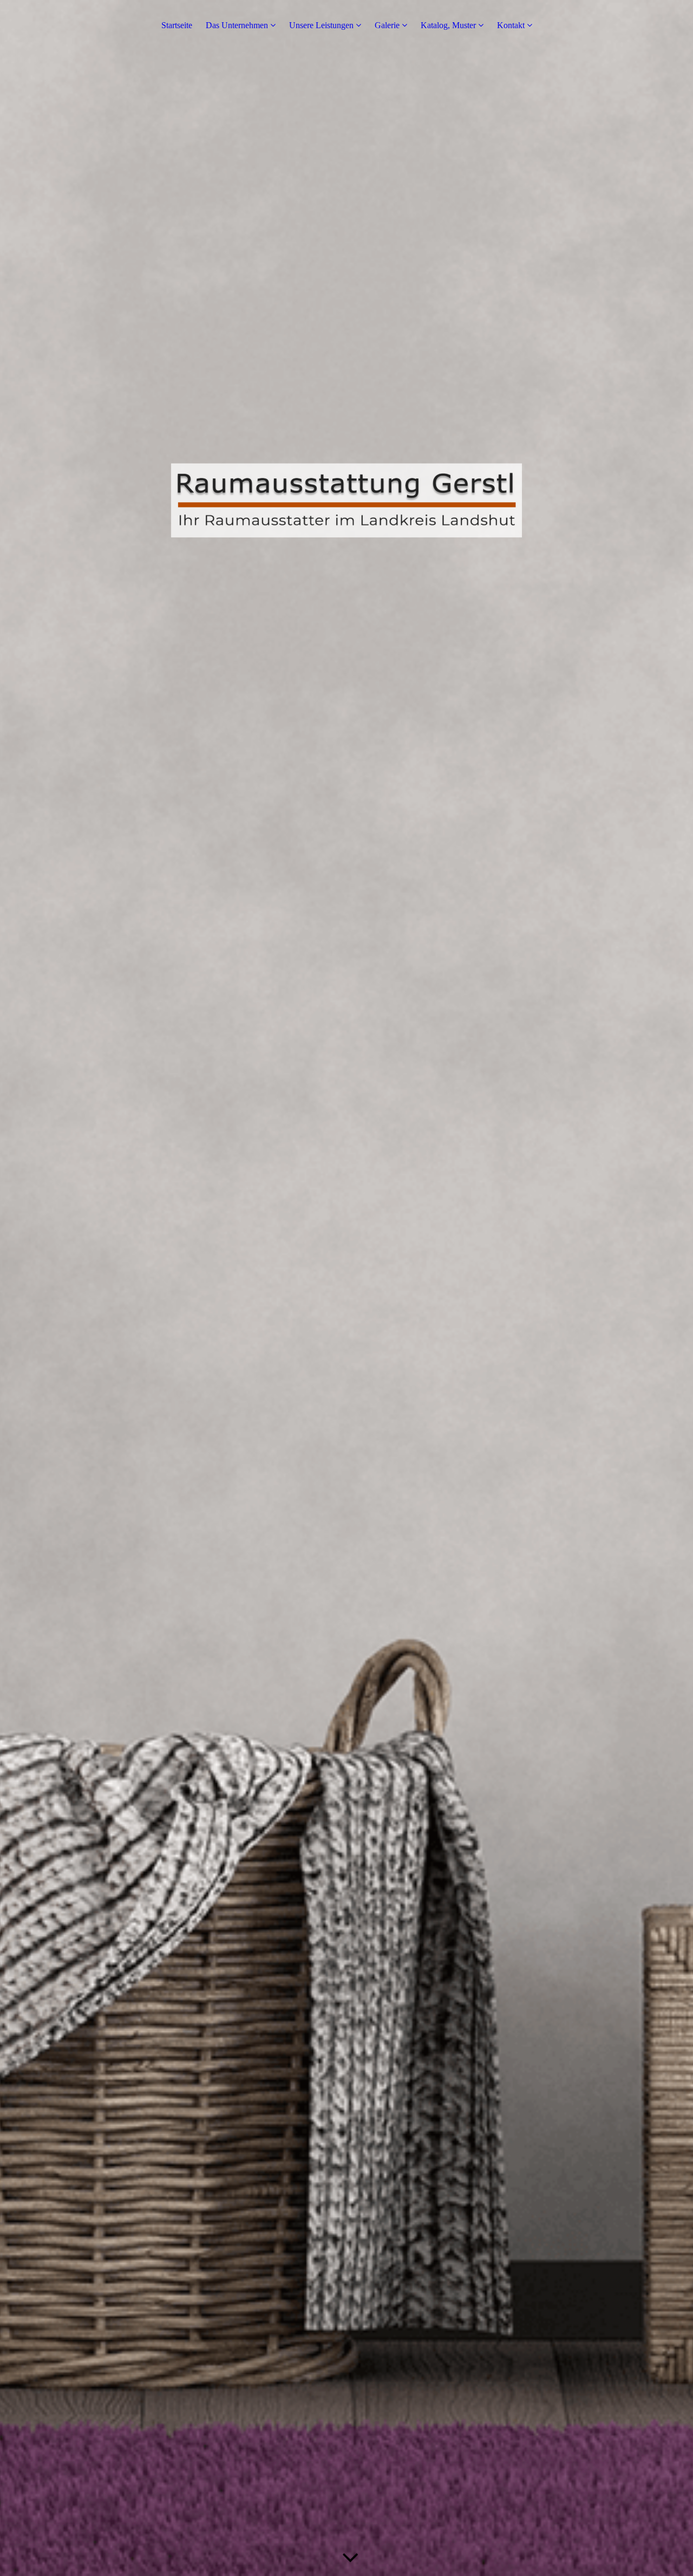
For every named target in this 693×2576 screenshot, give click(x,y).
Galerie (387, 25)
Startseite (177, 25)
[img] (346, 1288)
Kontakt (511, 25)
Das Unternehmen (237, 25)
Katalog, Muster (448, 25)
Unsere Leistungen (321, 25)
